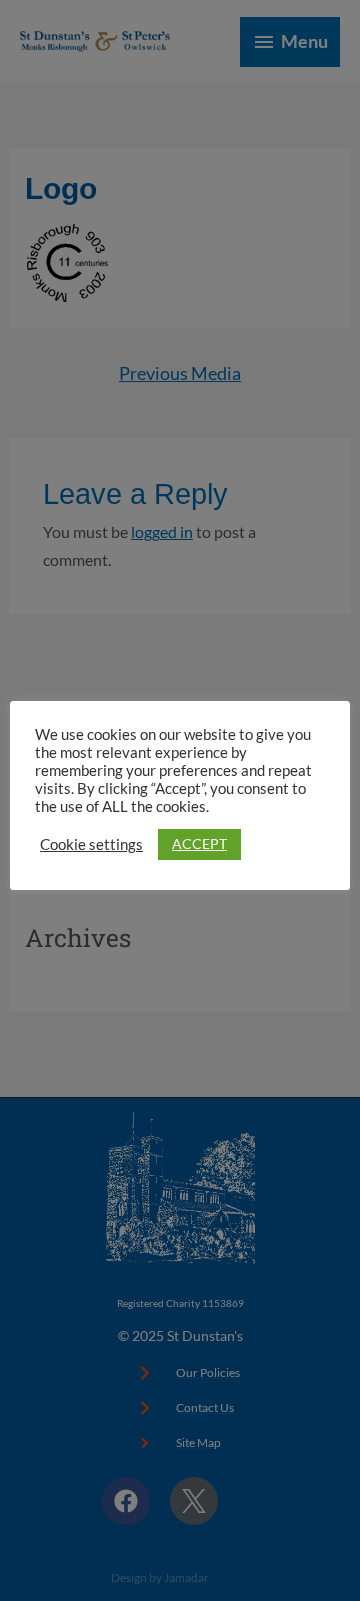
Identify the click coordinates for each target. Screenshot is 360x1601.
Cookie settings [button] (91, 844)
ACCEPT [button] (199, 843)
